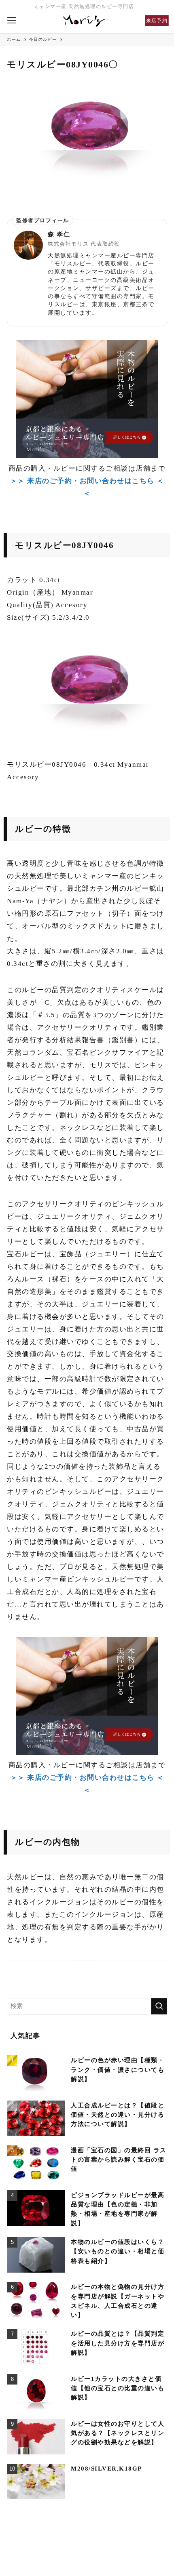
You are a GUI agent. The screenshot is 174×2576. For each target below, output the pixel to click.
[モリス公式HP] (84, 21)
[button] (12, 21)
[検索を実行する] (159, 2006)
